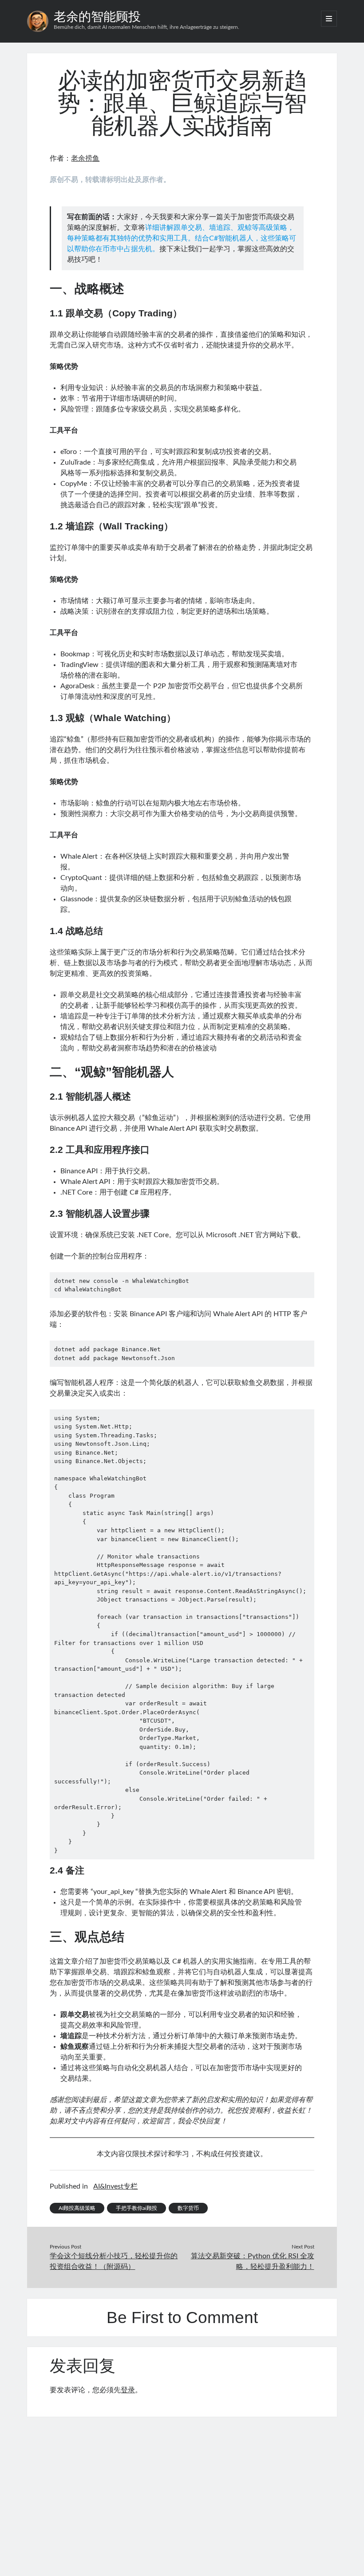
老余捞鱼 (85, 158)
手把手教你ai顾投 (136, 2208)
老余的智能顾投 (97, 17)
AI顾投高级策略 (77, 2208)
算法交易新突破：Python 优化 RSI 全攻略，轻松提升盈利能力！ (253, 2261)
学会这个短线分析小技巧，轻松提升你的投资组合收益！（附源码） (114, 2261)
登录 (128, 2390)
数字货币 (188, 2208)
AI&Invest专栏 (115, 2186)
